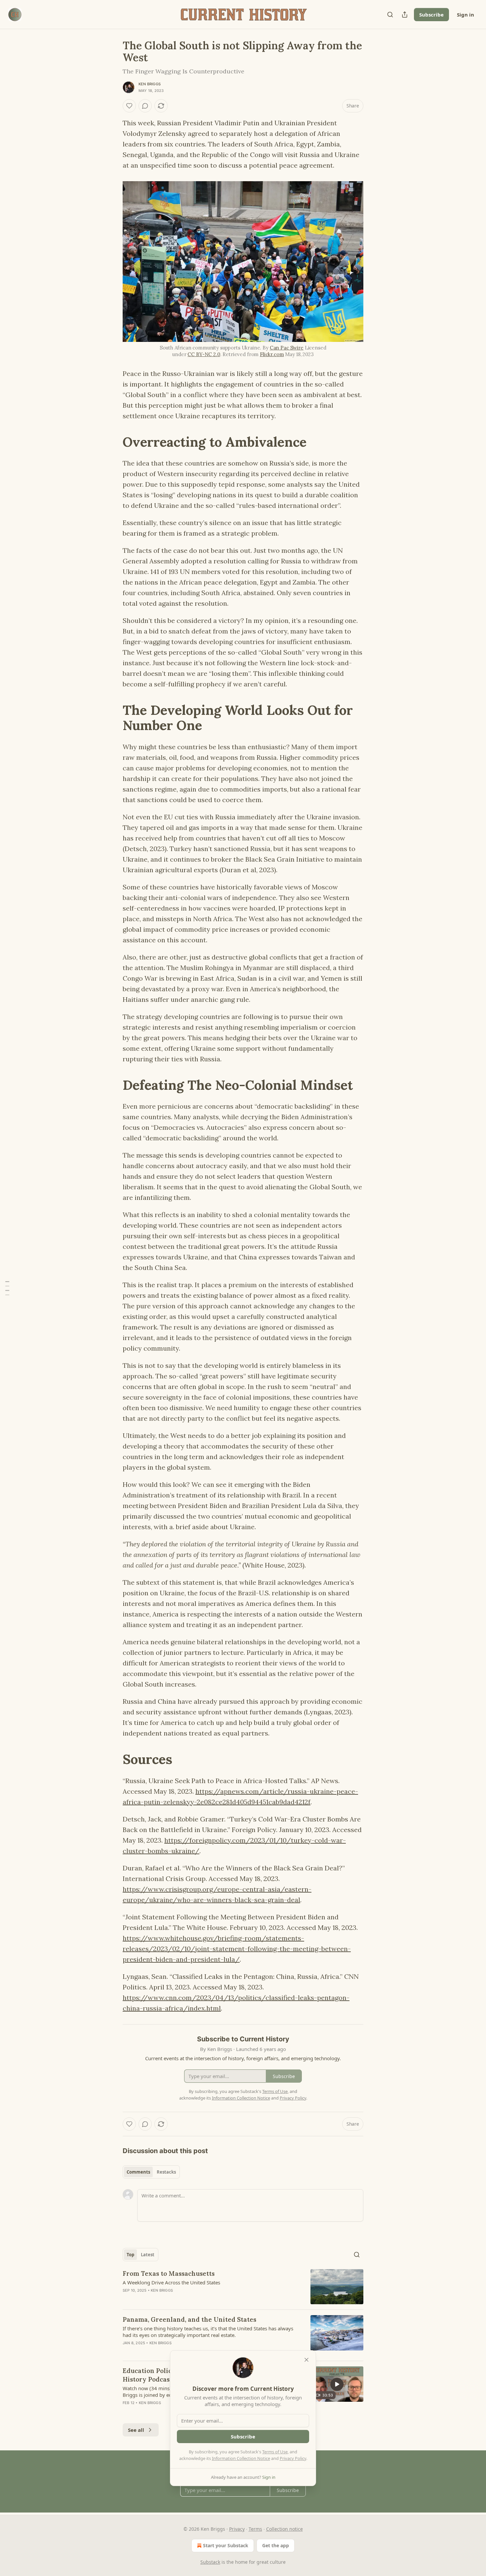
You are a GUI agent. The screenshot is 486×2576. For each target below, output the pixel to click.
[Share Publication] (405, 15)
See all (136, 2430)
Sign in (466, 15)
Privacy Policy (293, 2458)
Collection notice (284, 2529)
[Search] (390, 15)
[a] (337, 2384)
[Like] (129, 106)
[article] (243, 2287)
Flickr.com (272, 354)
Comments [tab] (138, 2172)
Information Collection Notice (241, 2458)
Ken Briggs (150, 84)
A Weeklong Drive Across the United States (171, 2282)
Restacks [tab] (166, 2172)
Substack (210, 2562)
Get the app (276, 2545)
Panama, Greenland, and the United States (189, 2319)
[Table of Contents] (7, 1288)
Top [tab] (130, 2255)
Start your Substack (226, 2545)
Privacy (237, 2529)
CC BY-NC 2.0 (204, 354)
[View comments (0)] (145, 106)
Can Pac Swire (287, 348)
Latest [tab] (148, 2255)
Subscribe (431, 15)
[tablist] (151, 2172)
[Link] (113, 442)
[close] (306, 2360)
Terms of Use (275, 2452)
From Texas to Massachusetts (169, 2273)
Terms (255, 2529)
